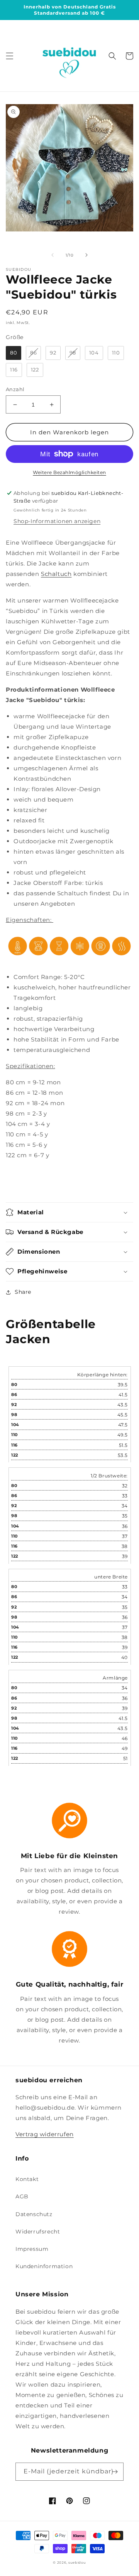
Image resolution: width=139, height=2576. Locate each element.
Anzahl (15, 389)
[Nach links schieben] (53, 255)
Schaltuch (56, 574)
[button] (10, 56)
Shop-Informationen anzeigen (57, 521)
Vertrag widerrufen (45, 2134)
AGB (22, 2196)
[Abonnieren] (115, 2472)
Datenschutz (34, 2214)
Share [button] (23, 1292)
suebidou (77, 2562)
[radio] (14, 353)
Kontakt (27, 2179)
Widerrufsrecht (38, 2232)
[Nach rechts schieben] (86, 255)
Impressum (32, 2249)
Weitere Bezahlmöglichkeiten (69, 472)
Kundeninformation (44, 2266)
